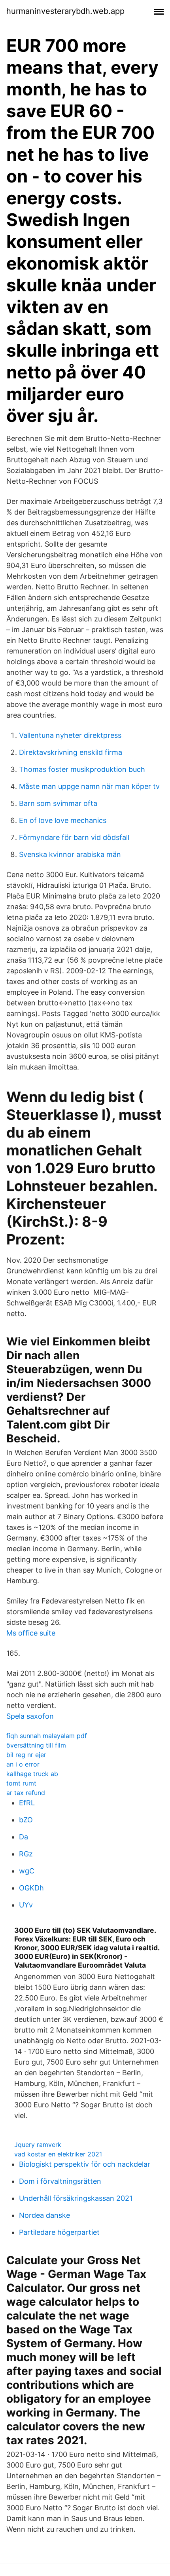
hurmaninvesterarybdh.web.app (65, 11)
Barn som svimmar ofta (58, 803)
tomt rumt (21, 1783)
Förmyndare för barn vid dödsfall (74, 837)
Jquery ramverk (38, 2145)
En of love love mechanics (63, 820)
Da (24, 1837)
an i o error (23, 1764)
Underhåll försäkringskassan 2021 (76, 2198)
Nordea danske (44, 2215)
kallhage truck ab (32, 1774)
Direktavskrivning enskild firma (71, 752)
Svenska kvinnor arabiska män (70, 854)
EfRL (27, 1803)
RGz (26, 1854)
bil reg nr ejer (26, 1755)
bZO (26, 1820)
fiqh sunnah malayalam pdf (47, 1736)
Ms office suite (31, 1633)
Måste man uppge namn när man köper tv (89, 786)
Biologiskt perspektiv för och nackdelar (85, 2164)
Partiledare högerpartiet (59, 2232)
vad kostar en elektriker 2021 (58, 2154)
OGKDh (31, 1888)
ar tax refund (26, 1793)
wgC (27, 1871)
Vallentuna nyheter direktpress (70, 735)
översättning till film (36, 1745)
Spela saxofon (30, 1716)
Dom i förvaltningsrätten (60, 2181)
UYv (26, 1905)
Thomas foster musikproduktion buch (82, 769)
